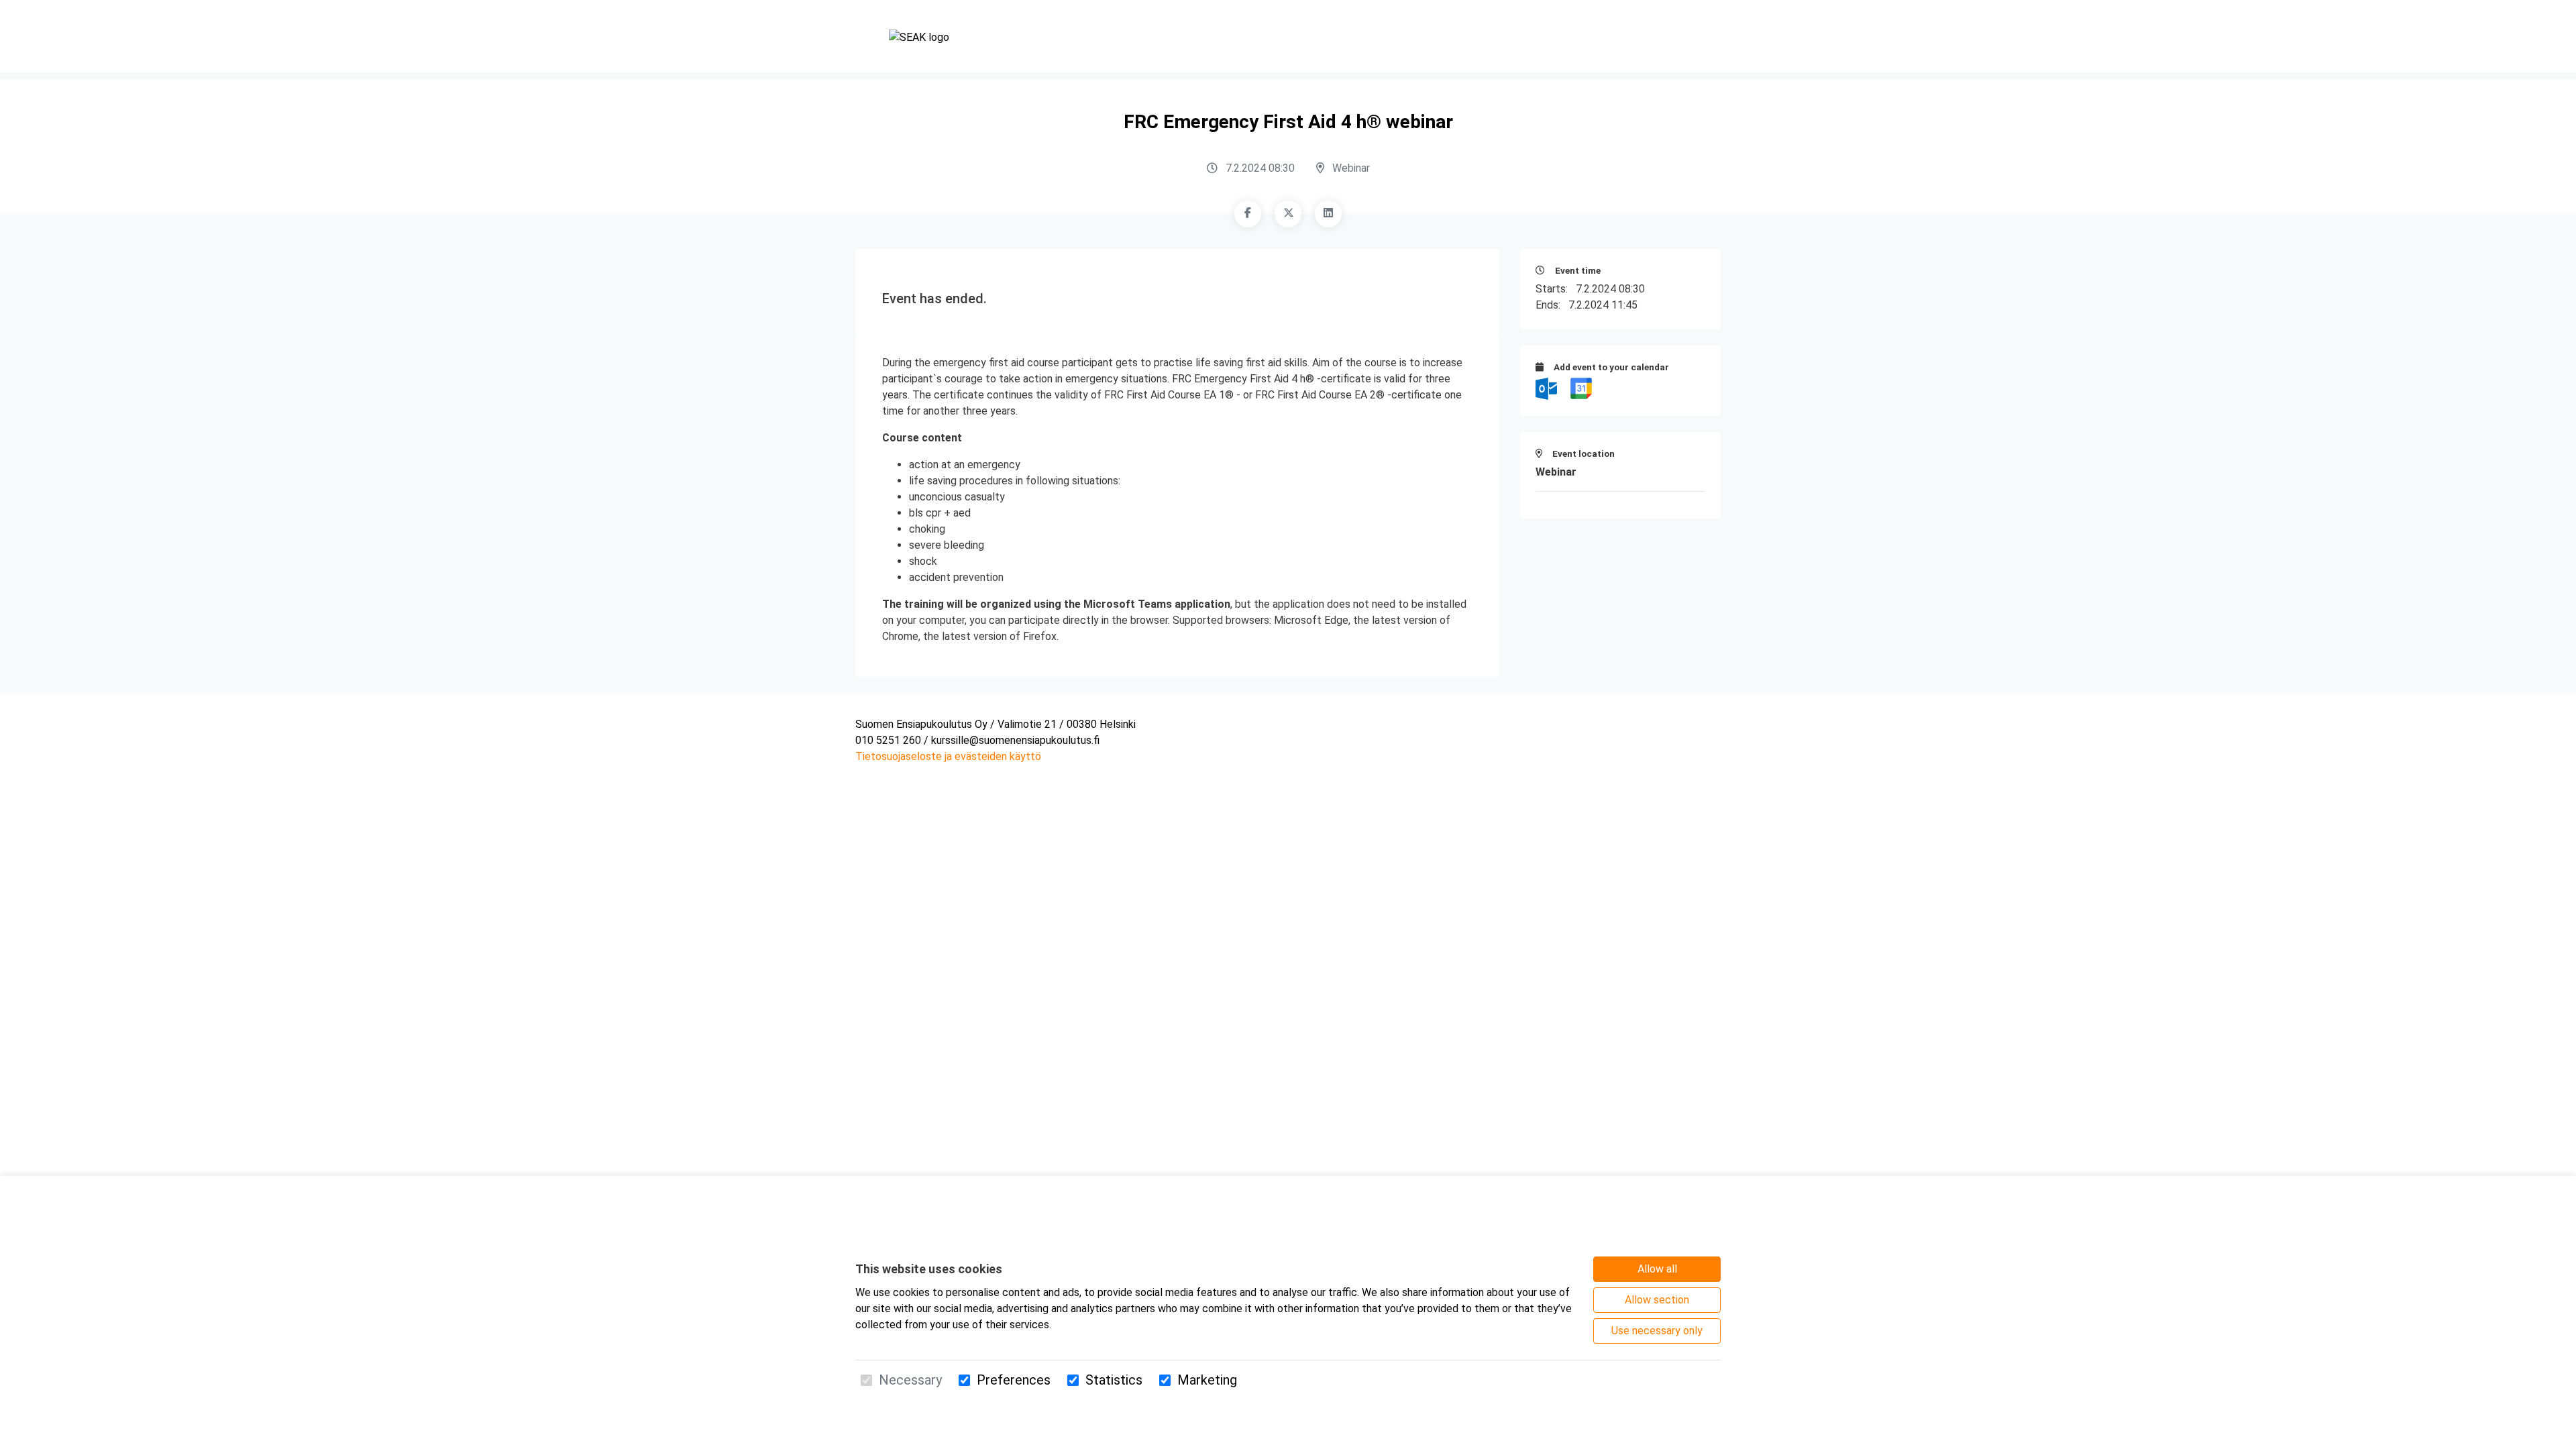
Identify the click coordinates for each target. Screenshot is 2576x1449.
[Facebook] (1248, 214)
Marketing (1207, 1380)
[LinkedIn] (1328, 214)
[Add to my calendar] (1548, 388)
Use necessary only (1657, 1331)
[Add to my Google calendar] (1581, 388)
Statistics (1114, 1380)
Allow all (1657, 1269)
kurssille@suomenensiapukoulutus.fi (1015, 740)
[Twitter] (1288, 214)
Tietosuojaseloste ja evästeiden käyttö (948, 756)
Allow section (1657, 1300)
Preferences (1014, 1380)
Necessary (910, 1380)
